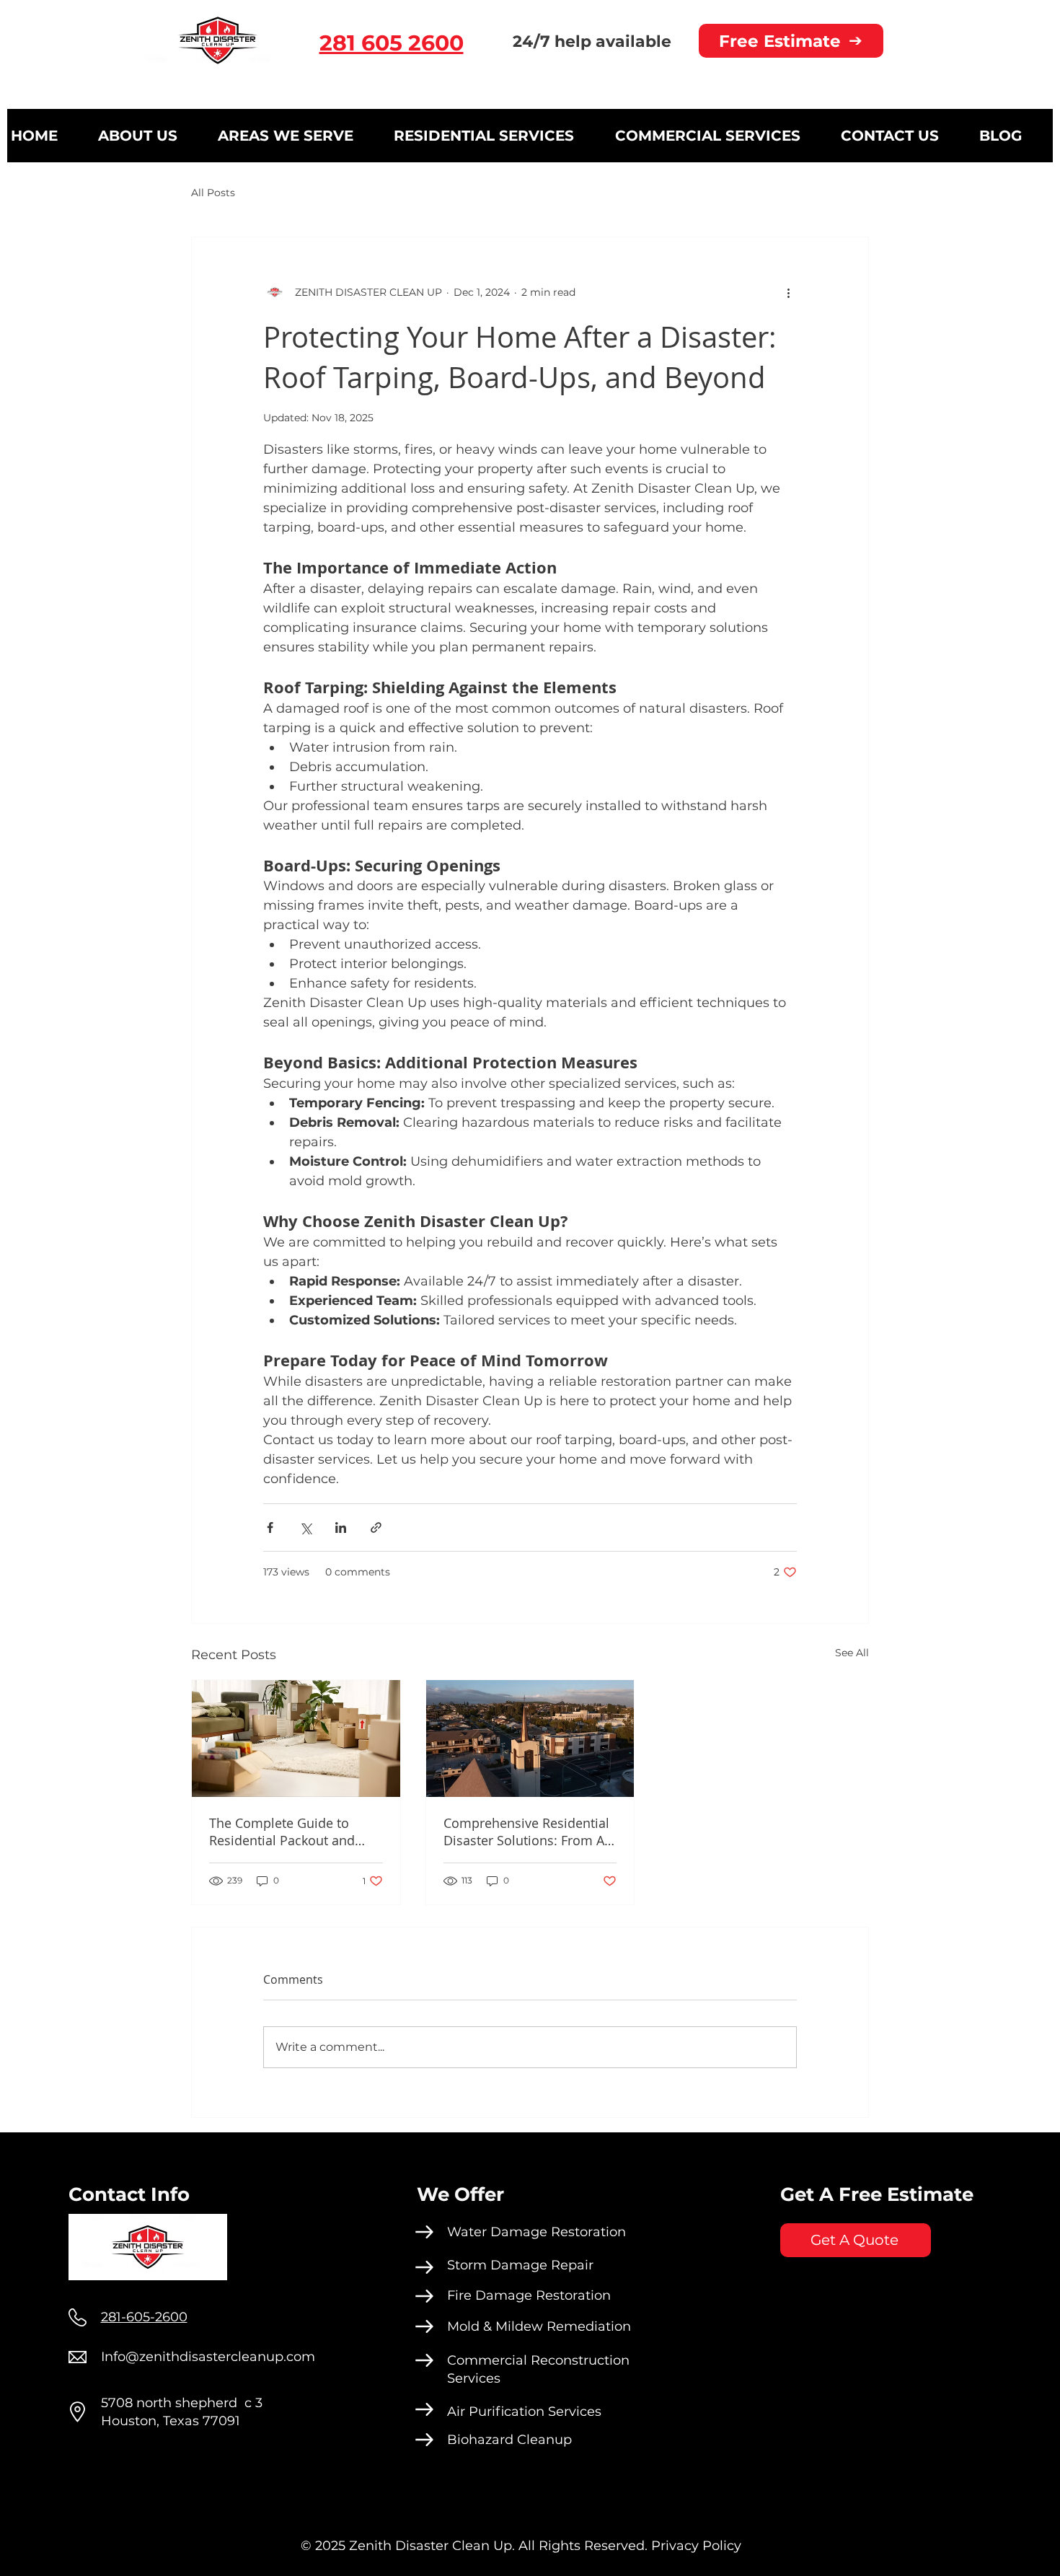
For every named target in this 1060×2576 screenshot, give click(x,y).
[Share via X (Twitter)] (305, 1527)
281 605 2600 (392, 43)
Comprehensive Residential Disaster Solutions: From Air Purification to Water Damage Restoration (528, 1832)
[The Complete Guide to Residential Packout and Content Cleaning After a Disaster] (296, 1738)
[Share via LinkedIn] (341, 1527)
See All (852, 1653)
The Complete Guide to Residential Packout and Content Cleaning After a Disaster (283, 1832)
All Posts (213, 193)
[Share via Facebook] (270, 1527)
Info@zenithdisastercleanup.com (208, 2357)
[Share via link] (376, 1527)
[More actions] (788, 292)
